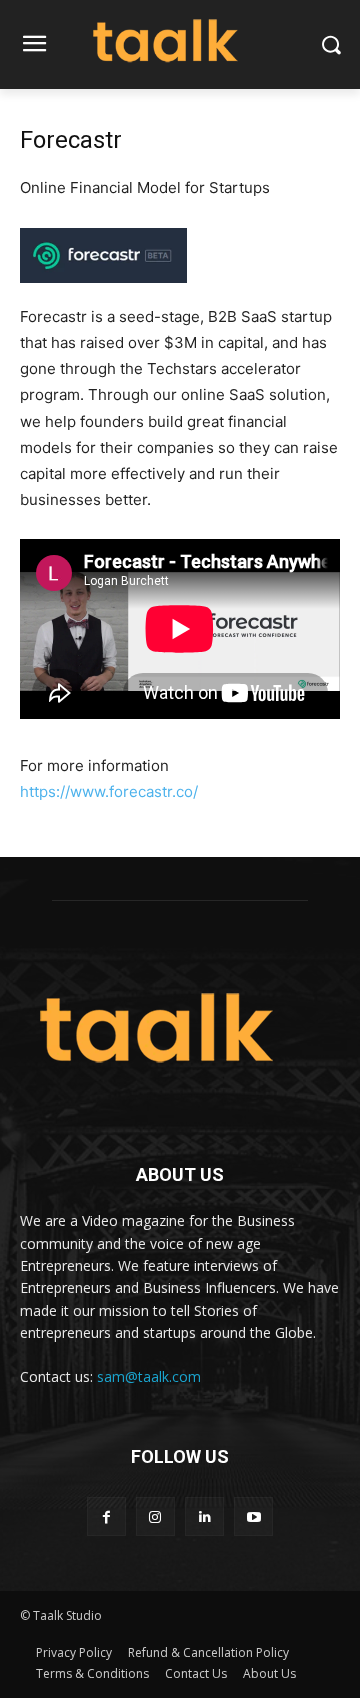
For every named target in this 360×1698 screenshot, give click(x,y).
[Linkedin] (204, 1516)
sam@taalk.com (149, 1376)
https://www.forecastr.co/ (109, 791)
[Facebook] (106, 1516)
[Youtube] (253, 1516)
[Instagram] (155, 1516)
